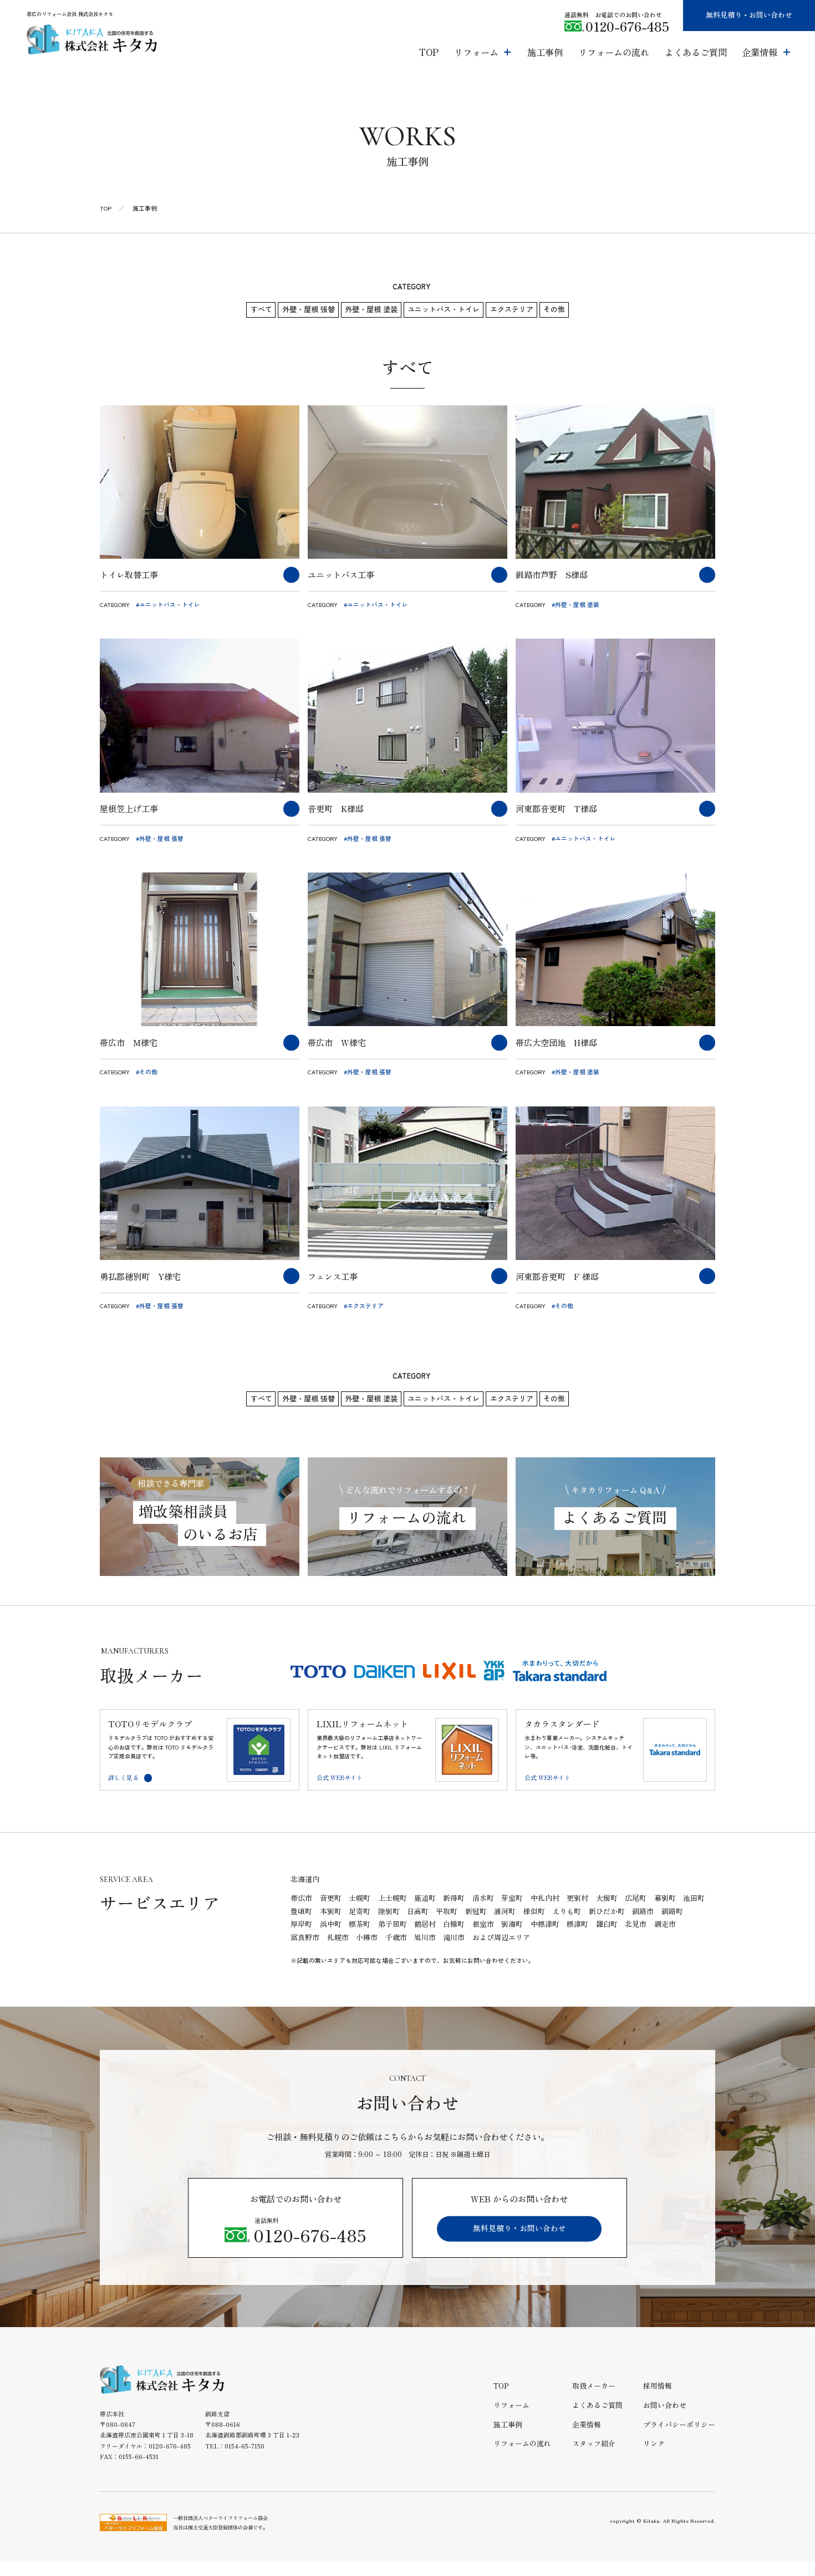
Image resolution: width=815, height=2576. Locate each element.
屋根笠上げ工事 (129, 808)
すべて (261, 309)
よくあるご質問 (597, 2405)
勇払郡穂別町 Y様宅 (140, 1276)
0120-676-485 (627, 26)
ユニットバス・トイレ (444, 309)
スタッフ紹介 (594, 2443)
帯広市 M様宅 (129, 1042)
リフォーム (511, 2405)
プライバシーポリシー (679, 2424)
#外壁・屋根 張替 (160, 838)
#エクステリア (364, 1305)
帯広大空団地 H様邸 (556, 1042)
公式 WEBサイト (340, 1777)
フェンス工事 (333, 1276)
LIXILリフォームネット (362, 1724)
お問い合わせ (665, 2405)
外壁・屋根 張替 (309, 309)
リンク (654, 2443)
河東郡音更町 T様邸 (556, 808)
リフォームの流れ (522, 2443)
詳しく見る (123, 1777)
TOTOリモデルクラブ (150, 1724)
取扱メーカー (594, 2386)
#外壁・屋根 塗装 (575, 604)
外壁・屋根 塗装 (371, 309)
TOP (106, 208)
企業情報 (587, 2424)
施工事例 (508, 2424)
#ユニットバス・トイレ (168, 604)
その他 (554, 309)
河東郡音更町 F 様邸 (557, 1276)
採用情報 (658, 2386)
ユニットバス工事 (341, 574)
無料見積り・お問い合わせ (749, 15)
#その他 (147, 1072)
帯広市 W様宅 (337, 1042)
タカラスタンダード (562, 1724)
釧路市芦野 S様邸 (552, 574)
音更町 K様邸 (336, 808)
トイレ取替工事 (129, 574)
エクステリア (512, 309)
